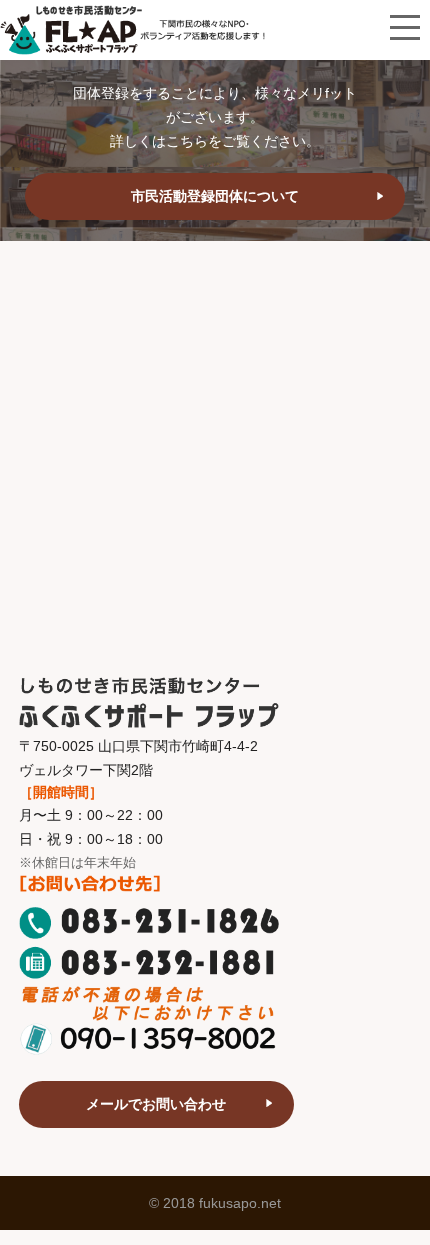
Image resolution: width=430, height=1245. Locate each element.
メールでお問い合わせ (156, 1104)
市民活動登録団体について (215, 196)
